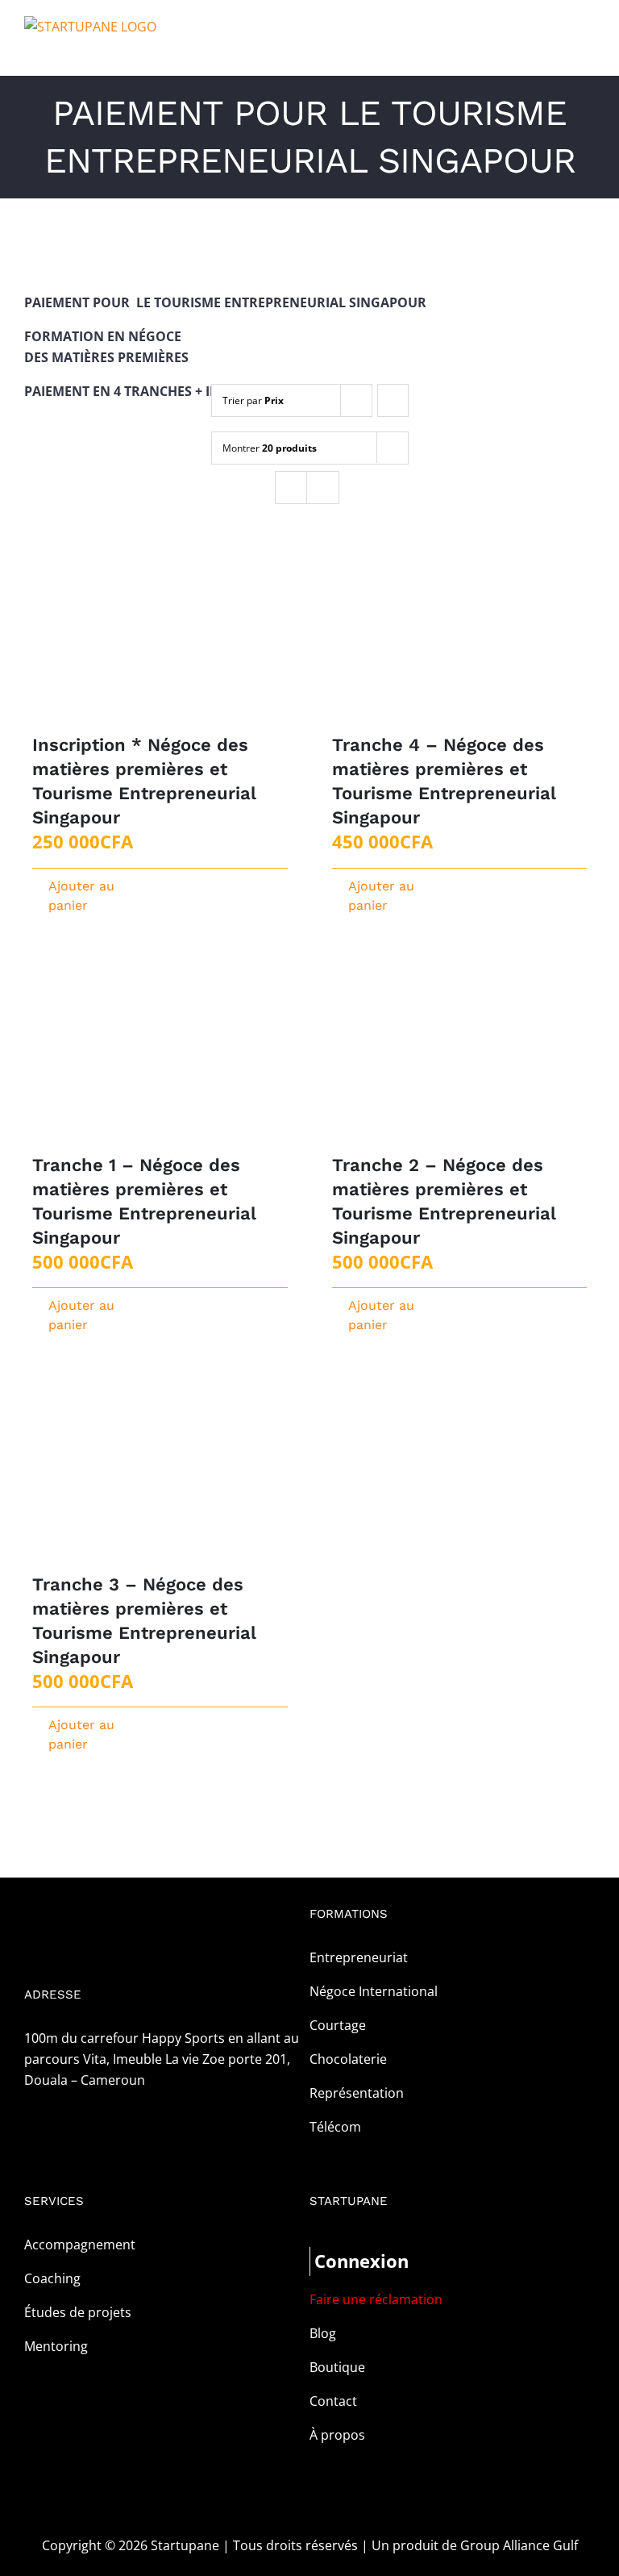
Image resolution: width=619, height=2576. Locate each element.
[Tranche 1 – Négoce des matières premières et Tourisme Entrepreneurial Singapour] (160, 1058)
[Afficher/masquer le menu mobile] (588, 51)
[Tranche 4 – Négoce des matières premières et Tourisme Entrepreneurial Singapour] (460, 638)
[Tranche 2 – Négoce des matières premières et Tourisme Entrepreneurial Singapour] (460, 1058)
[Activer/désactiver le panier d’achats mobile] (559, 51)
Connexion (361, 2261)
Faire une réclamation (376, 2299)
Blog (323, 2333)
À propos (337, 2435)
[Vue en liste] (323, 488)
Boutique (337, 2367)
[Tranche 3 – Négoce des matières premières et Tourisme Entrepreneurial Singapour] (160, 1477)
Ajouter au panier (81, 896)
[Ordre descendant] (393, 400)
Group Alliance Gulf (519, 2545)
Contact (333, 2401)
